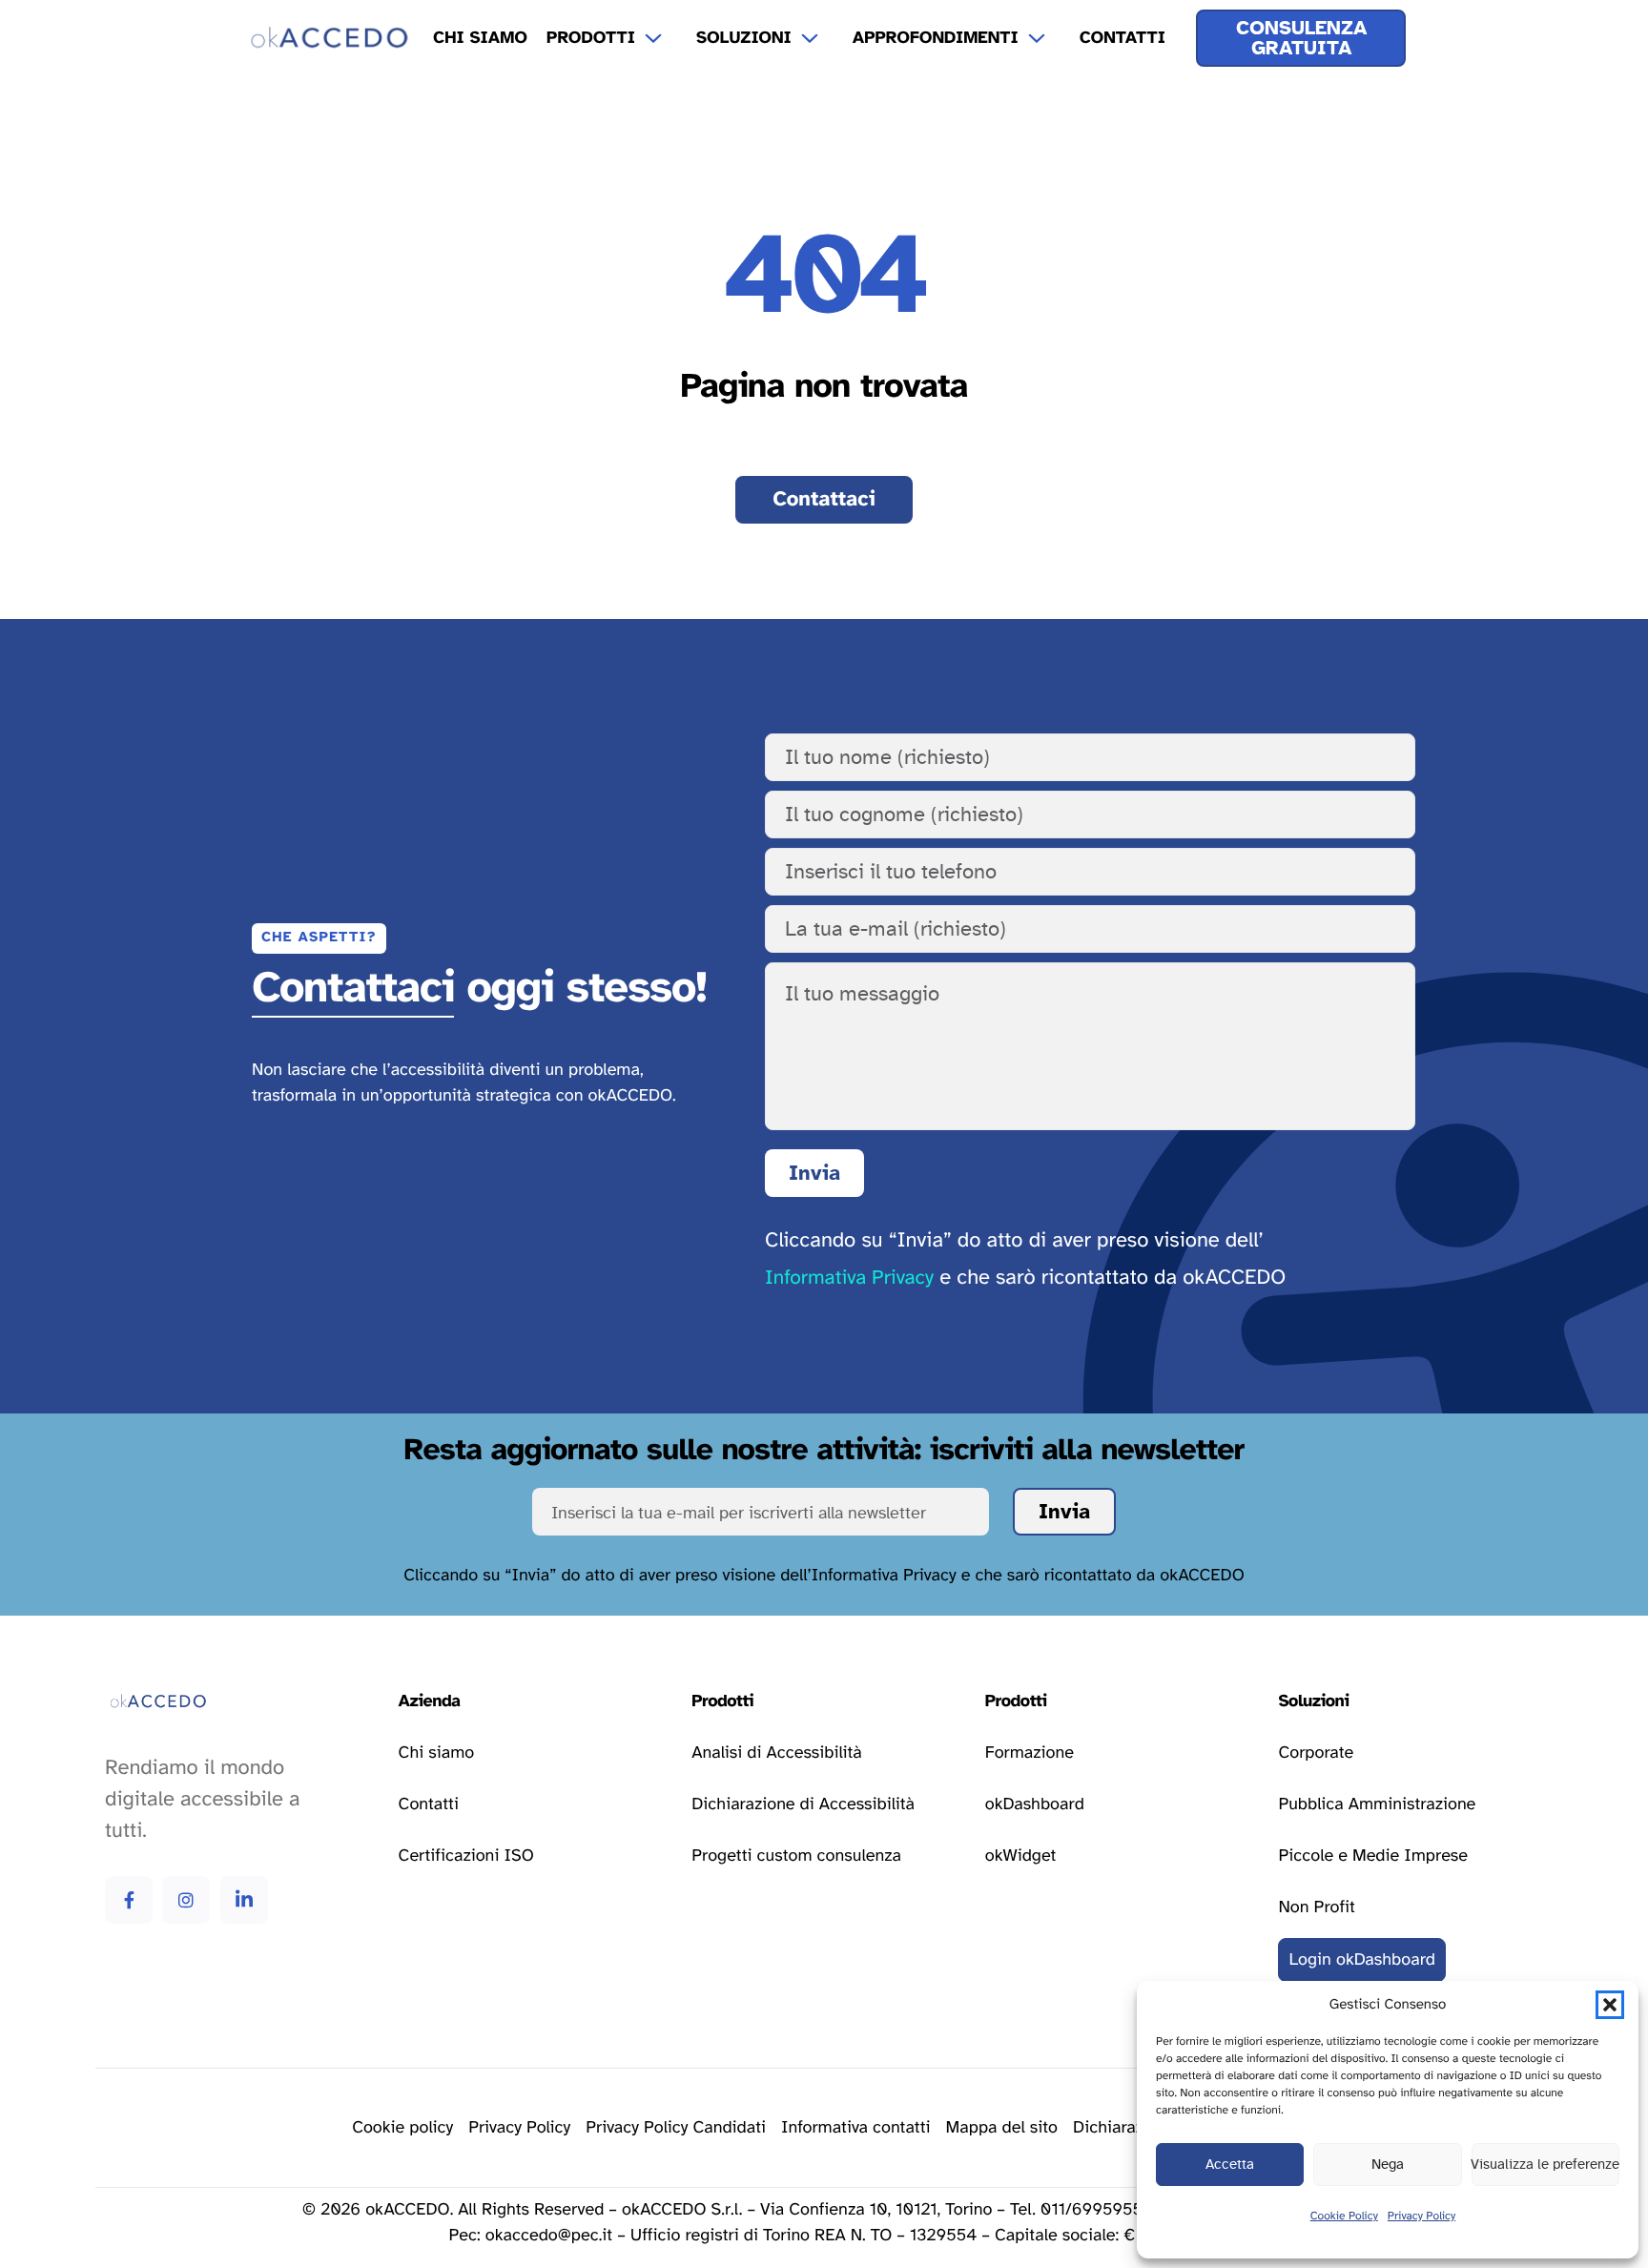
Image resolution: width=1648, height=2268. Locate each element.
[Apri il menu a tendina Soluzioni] (822, 38)
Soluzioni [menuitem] (744, 38)
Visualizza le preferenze (1545, 2165)
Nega (1388, 2165)
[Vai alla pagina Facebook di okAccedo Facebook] (129, 1900)
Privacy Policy (1421, 2216)
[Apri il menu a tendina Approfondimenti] (1049, 38)
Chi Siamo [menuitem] (480, 38)
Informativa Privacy (849, 1278)
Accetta (1230, 2165)
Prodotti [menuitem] (591, 38)
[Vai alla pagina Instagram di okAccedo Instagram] (186, 1900)
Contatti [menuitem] (1123, 38)
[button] (1610, 2005)
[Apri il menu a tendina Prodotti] (666, 38)
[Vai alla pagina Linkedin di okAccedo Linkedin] (244, 1900)
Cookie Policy (1344, 2216)
